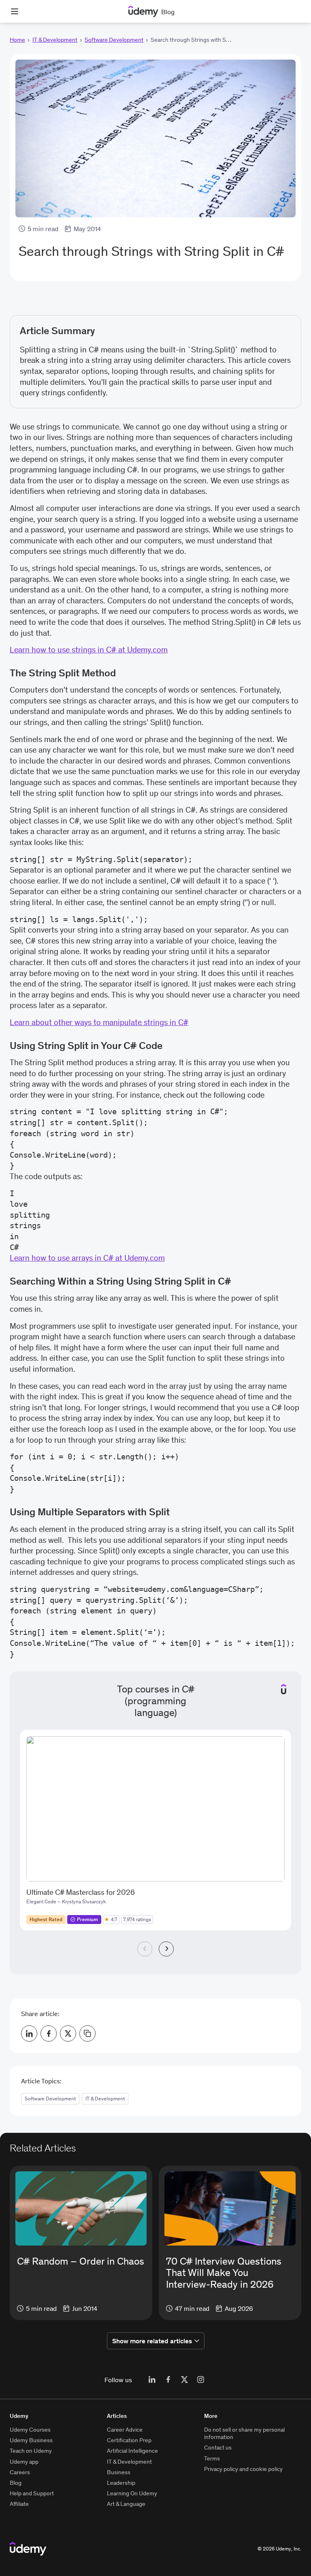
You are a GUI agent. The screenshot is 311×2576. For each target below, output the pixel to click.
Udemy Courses (30, 2430)
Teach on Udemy (31, 2451)
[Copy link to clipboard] (87, 2033)
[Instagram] (200, 2380)
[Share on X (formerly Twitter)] (68, 2033)
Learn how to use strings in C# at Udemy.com (89, 650)
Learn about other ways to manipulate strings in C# (99, 1022)
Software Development (114, 40)
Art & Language (126, 2504)
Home (17, 40)
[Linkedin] (152, 2380)
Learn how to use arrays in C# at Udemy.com (87, 1258)
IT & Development (55, 40)
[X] (184, 2380)
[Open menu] (15, 11)
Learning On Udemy (132, 2493)
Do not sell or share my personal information (244, 2433)
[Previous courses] (145, 1949)
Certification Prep (129, 2440)
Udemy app (24, 2462)
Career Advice (125, 2430)
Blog (16, 2483)
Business (119, 2472)
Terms (212, 2458)
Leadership (121, 2483)
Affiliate (19, 2504)
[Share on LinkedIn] (29, 2033)
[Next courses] (166, 1949)
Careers (20, 2472)
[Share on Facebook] (49, 2033)
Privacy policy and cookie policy (243, 2469)
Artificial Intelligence (132, 2451)
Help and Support (32, 2493)
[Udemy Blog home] (28, 2549)
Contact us (218, 2447)
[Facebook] (168, 2380)
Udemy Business (31, 2440)
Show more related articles (152, 2341)
